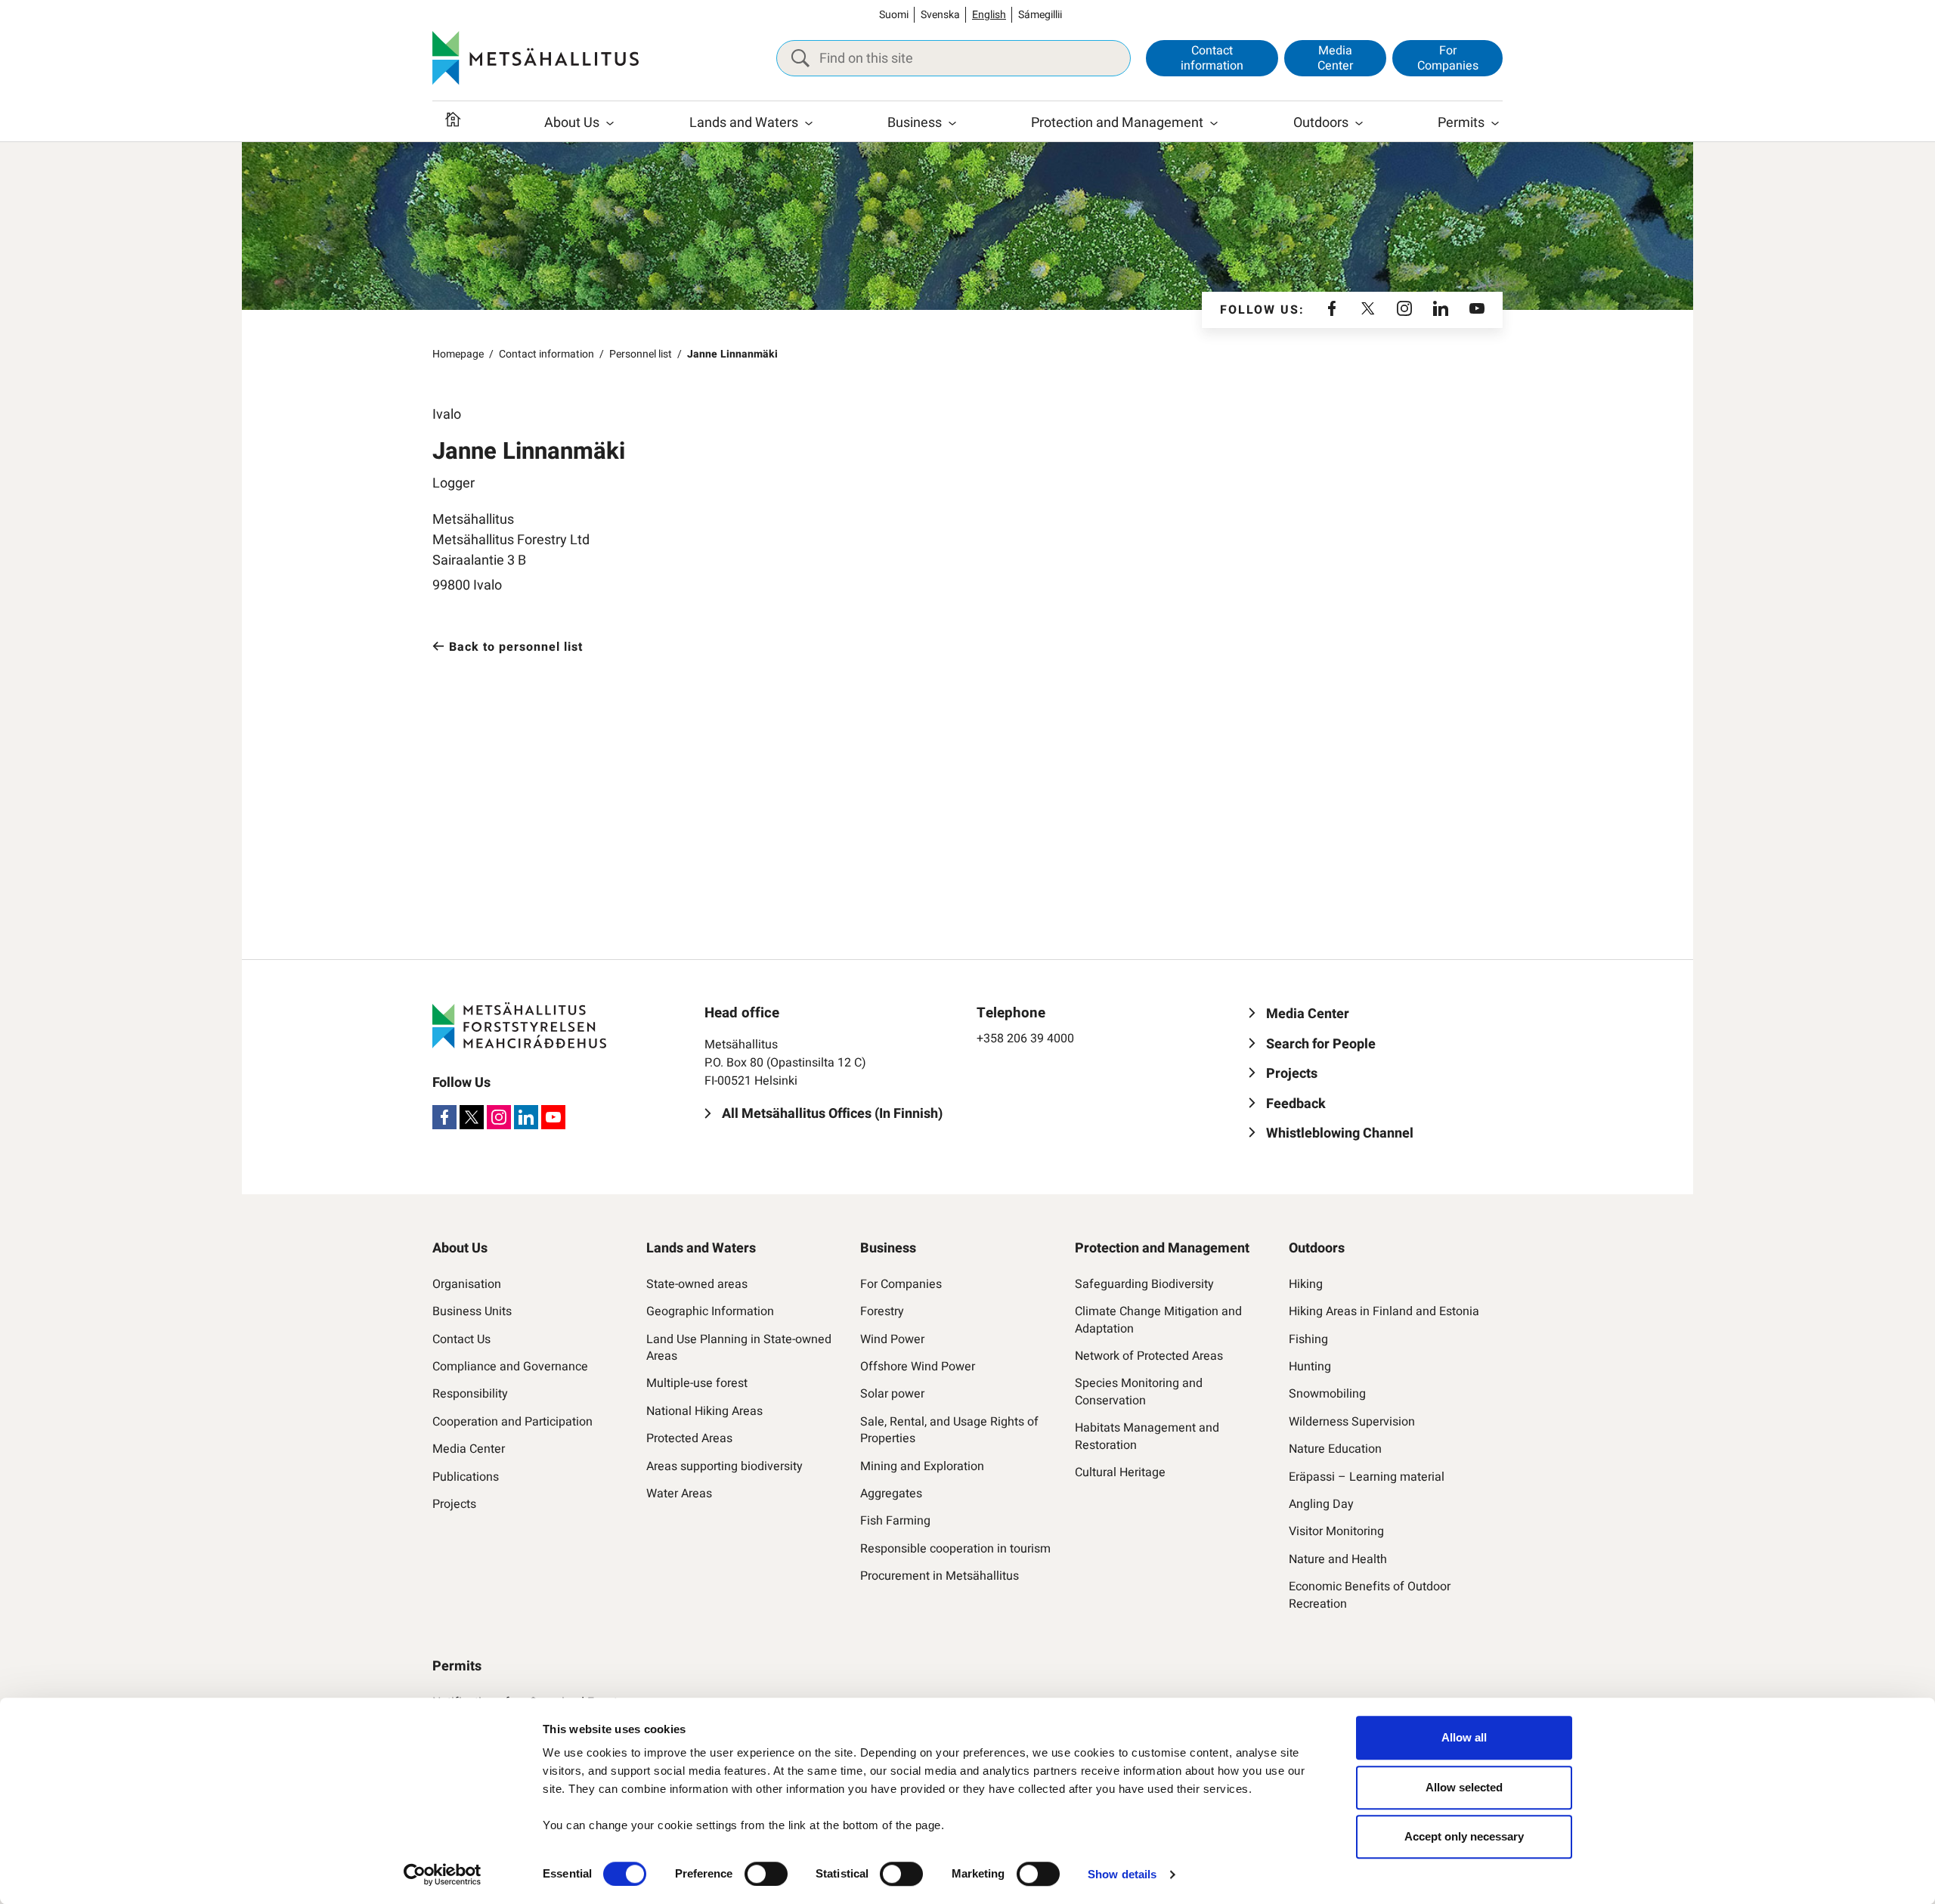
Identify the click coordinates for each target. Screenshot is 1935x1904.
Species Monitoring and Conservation (1139, 1392)
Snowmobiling (1327, 1394)
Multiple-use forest (697, 1383)
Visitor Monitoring (1336, 1531)
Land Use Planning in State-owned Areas (739, 1348)
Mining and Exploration (922, 1466)
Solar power (892, 1394)
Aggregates (891, 1494)
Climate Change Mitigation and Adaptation (1158, 1320)
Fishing (1308, 1339)
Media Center (1335, 58)
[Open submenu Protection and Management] (1214, 123)
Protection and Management (1117, 123)
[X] (1368, 310)
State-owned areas (697, 1284)
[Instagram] (1404, 310)
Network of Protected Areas (1149, 1356)
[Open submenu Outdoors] (1359, 123)
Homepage (458, 354)
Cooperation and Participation (512, 1422)
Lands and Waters (744, 123)
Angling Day (1321, 1504)
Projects (454, 1504)
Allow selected (1464, 1787)
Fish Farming (895, 1521)
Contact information (1212, 58)
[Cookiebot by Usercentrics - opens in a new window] (443, 1875)
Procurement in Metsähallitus (940, 1576)
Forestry (882, 1311)
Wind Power (892, 1339)
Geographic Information (710, 1311)
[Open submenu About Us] (610, 123)
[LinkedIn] (1441, 310)
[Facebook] (1332, 310)
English (989, 15)
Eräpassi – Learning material (1367, 1477)
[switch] (766, 1874)
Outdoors (1321, 123)
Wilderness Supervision (1352, 1422)
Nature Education (1335, 1449)
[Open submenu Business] (952, 123)
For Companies (1448, 58)
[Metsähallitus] (536, 58)
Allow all (1464, 1737)
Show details (1122, 1874)
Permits (1461, 123)
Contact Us (461, 1339)
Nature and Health (1338, 1559)
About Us (572, 123)
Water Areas (679, 1494)
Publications (466, 1477)
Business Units (472, 1311)
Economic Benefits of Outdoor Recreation (1370, 1595)
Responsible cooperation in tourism (955, 1549)
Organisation (467, 1284)
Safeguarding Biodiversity (1144, 1284)
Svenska (940, 15)
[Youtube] (1477, 310)
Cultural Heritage (1120, 1472)
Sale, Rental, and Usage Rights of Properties (949, 1430)
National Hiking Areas (704, 1411)
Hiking (1306, 1284)
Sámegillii (1040, 15)
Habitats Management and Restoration (1147, 1437)
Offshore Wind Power (918, 1367)
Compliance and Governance (510, 1367)
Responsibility (470, 1394)
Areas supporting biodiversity (724, 1466)
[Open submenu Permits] (1495, 123)
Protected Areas (689, 1438)
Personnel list (641, 354)
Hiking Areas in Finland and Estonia (1384, 1311)
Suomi (894, 15)
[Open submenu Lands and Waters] (809, 123)
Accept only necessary (1464, 1836)
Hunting (1310, 1367)
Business (915, 123)
